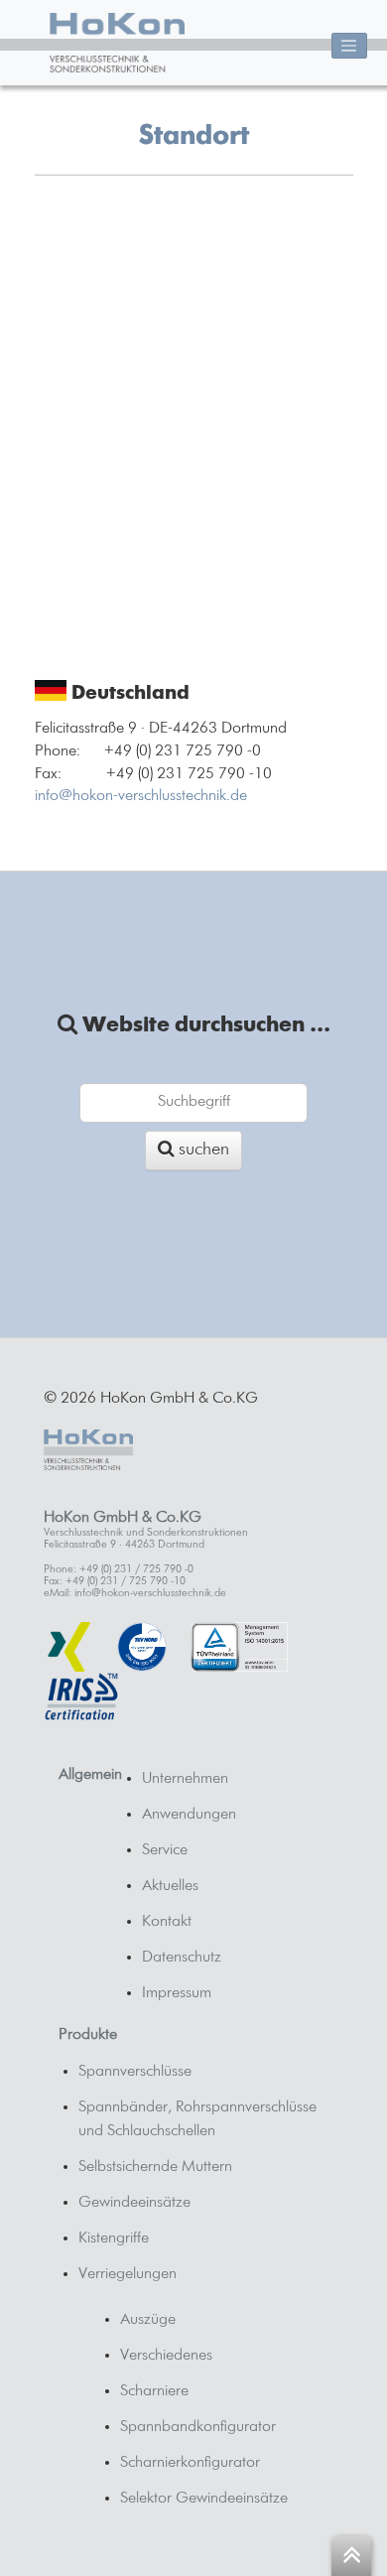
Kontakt (167, 1922)
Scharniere (154, 2391)
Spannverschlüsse (135, 2072)
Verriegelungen (128, 2274)
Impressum (177, 1993)
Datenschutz (182, 1958)
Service (165, 1850)
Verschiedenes (166, 2356)
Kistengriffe (114, 2238)
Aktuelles (170, 1886)
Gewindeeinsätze (134, 2203)
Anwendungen (189, 1815)
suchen (202, 1150)
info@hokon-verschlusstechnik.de (141, 796)
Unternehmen (185, 1779)
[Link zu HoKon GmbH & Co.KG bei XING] (68, 1647)
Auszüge (148, 2320)
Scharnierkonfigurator (190, 2463)
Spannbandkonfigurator (198, 2427)
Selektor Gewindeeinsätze (204, 2499)
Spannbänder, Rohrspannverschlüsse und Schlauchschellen (197, 2119)
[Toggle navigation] (349, 46)
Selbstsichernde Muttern (155, 2167)
